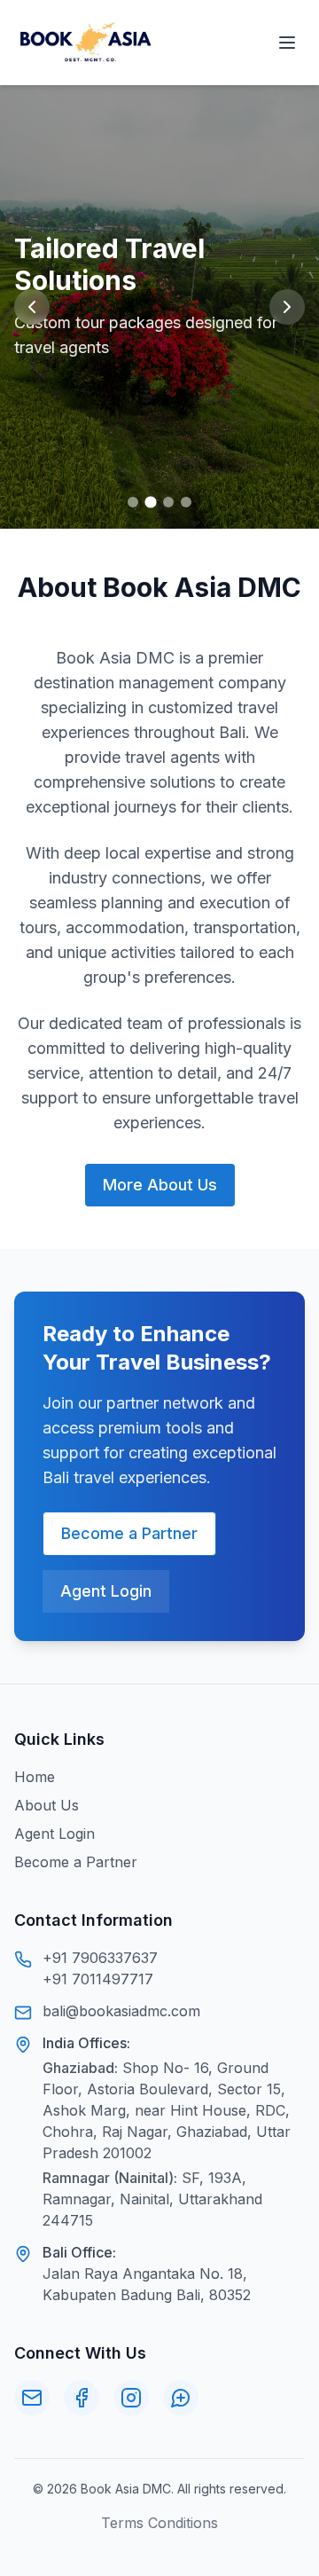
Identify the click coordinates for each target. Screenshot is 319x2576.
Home (35, 1777)
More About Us (160, 1185)
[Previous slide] (32, 307)
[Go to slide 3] (168, 502)
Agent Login (106, 1591)
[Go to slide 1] (133, 502)
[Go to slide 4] (186, 502)
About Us (47, 1805)
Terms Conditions (159, 2523)
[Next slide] (287, 307)
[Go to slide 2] (150, 502)
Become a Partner (129, 1533)
